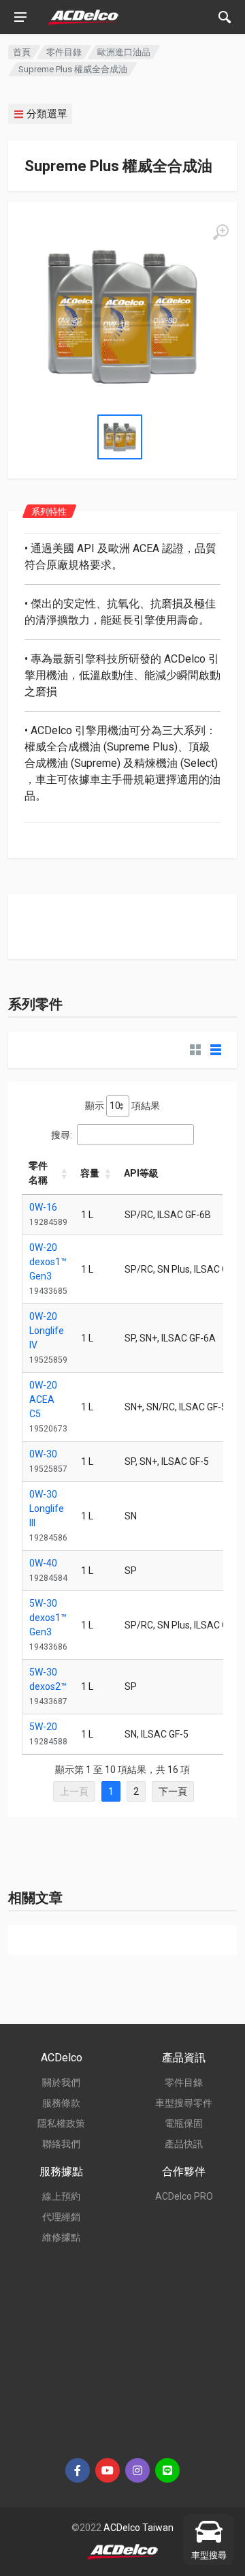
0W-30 (43, 1454)
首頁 (22, 52)
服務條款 (61, 2103)
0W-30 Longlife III (47, 1509)
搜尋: (62, 1135)
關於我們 (61, 2082)
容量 (90, 1173)
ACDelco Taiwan (138, 2528)
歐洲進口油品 (124, 52)
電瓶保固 (184, 2123)
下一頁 (173, 1791)
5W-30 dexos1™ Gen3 (48, 1618)
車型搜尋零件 (184, 2103)
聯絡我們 (61, 2144)
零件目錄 (64, 52)
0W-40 (43, 1563)
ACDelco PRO (184, 2196)
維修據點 (61, 2237)
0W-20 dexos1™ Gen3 (48, 1262)
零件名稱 (38, 1173)
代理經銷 (61, 2217)
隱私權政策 (61, 2123)
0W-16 (43, 1207)
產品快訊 (184, 2144)
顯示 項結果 (122, 1106)
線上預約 (61, 2196)
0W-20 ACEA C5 (43, 1399)
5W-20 (43, 1727)
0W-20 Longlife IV (47, 1331)
